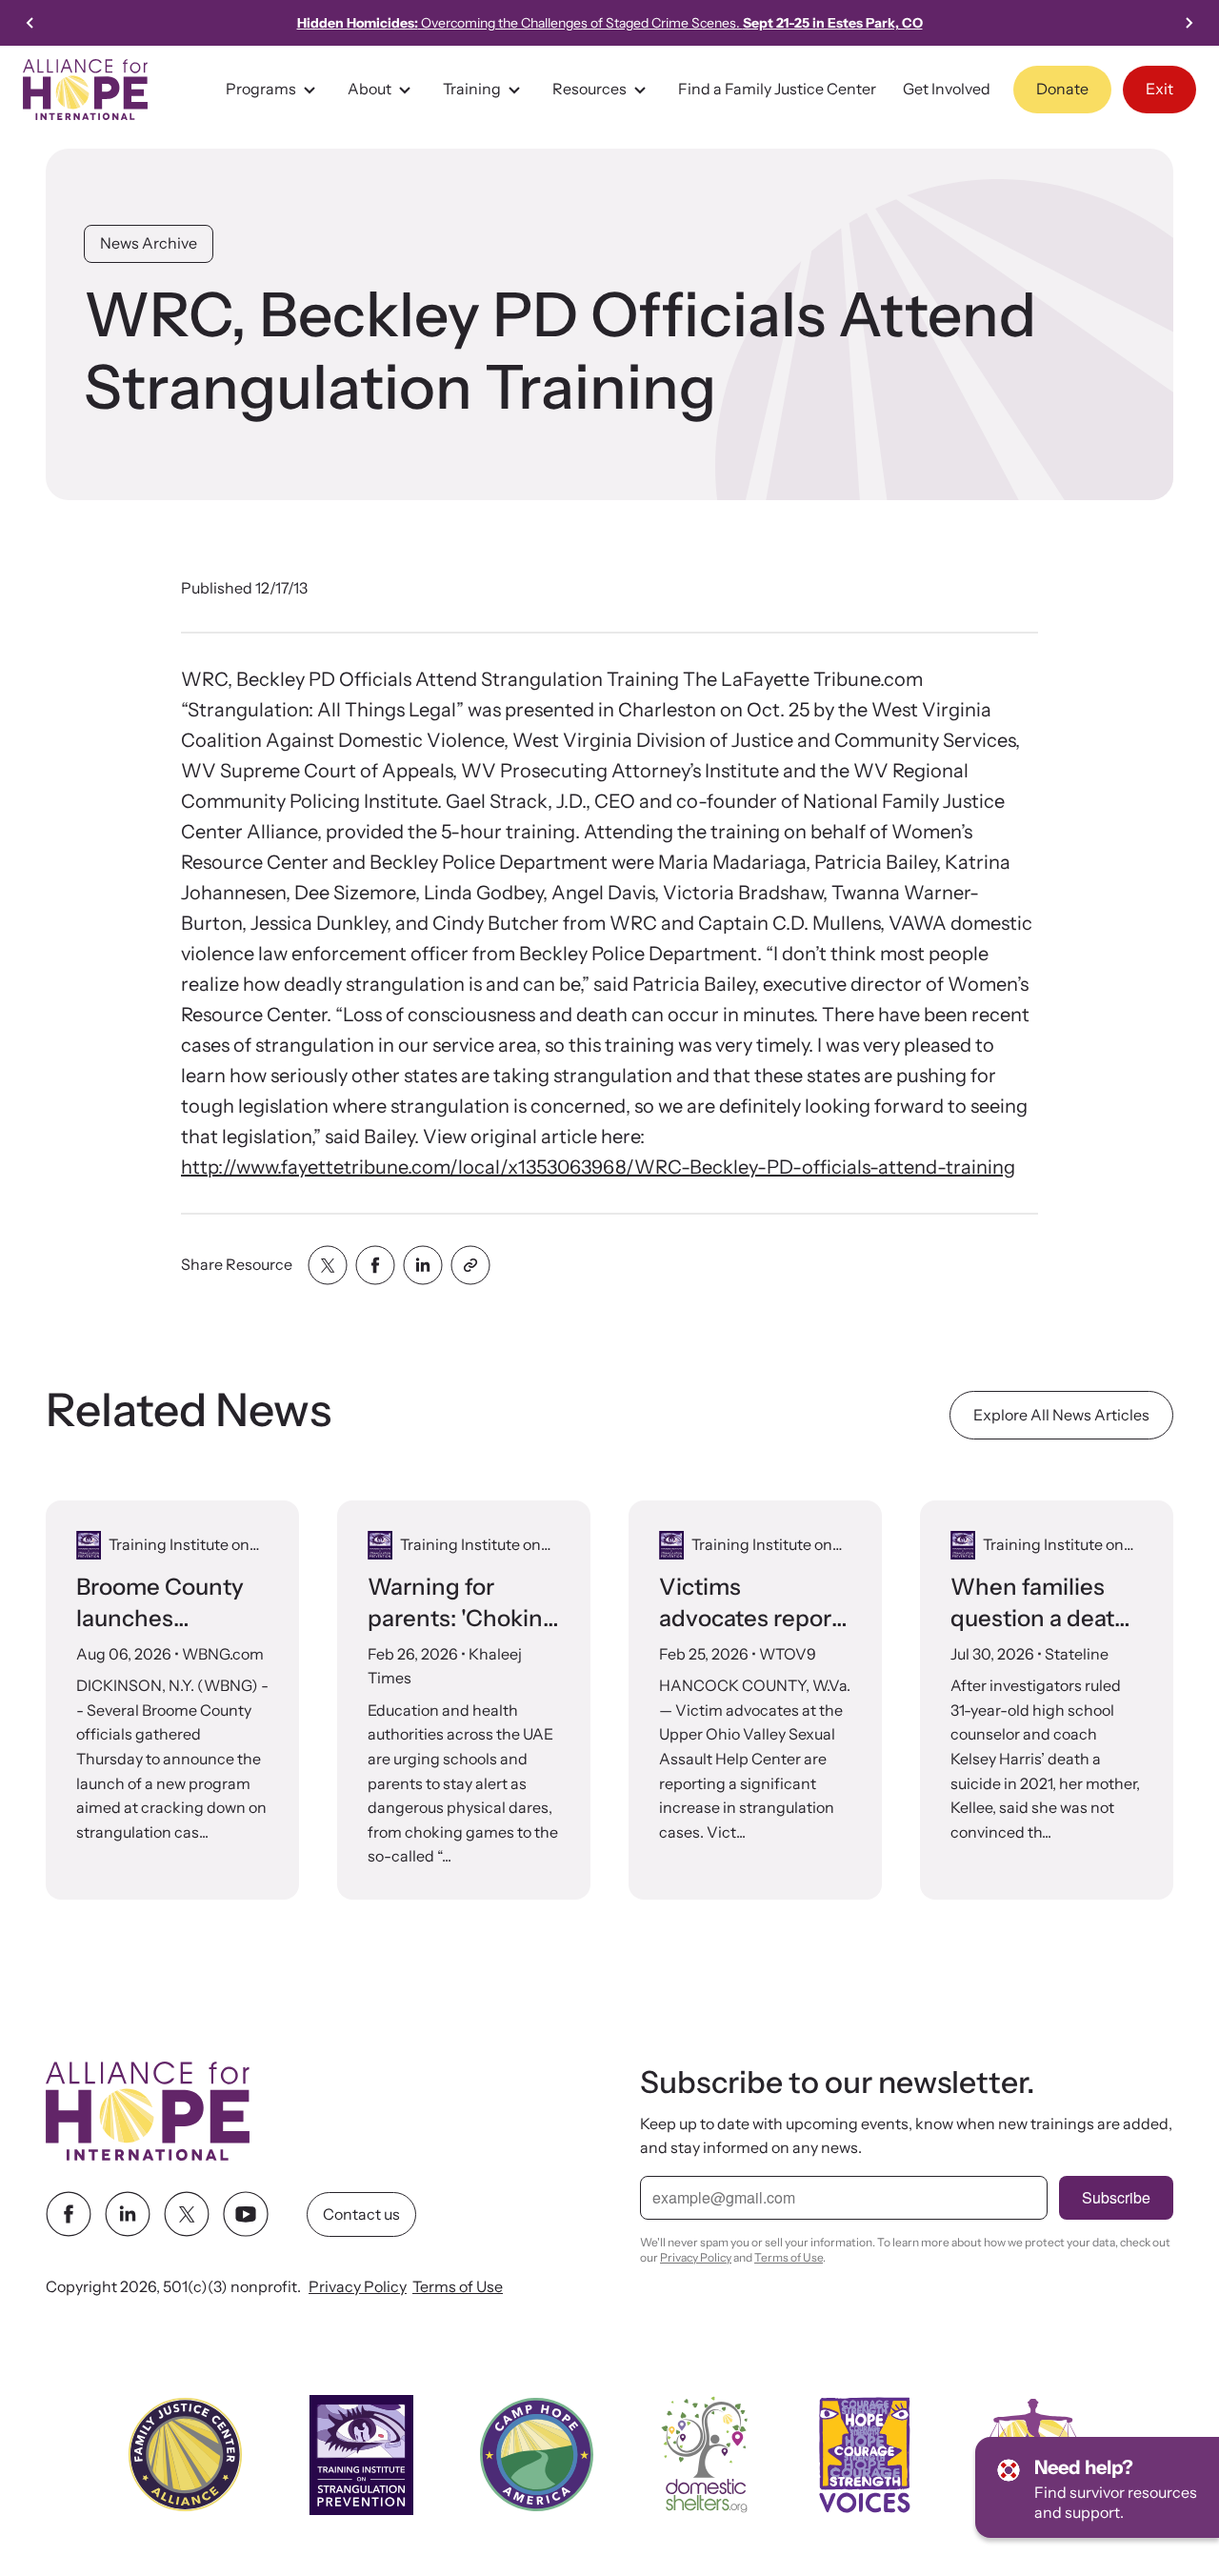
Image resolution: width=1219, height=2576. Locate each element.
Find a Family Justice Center (777, 89)
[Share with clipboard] (470, 1265)
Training (472, 89)
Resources (590, 89)
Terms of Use (458, 2287)
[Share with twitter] (328, 1265)
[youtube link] (246, 2215)
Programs (261, 89)
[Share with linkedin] (423, 1265)
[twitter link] (187, 2215)
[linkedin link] (128, 2215)
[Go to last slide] (30, 23)
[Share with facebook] (375, 1265)
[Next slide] (1189, 23)
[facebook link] (69, 2215)
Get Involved (947, 89)
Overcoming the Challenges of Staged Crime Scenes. (610, 23)
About (370, 89)
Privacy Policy (358, 2287)
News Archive (149, 243)
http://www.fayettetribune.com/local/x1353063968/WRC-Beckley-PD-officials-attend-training (598, 1167)
